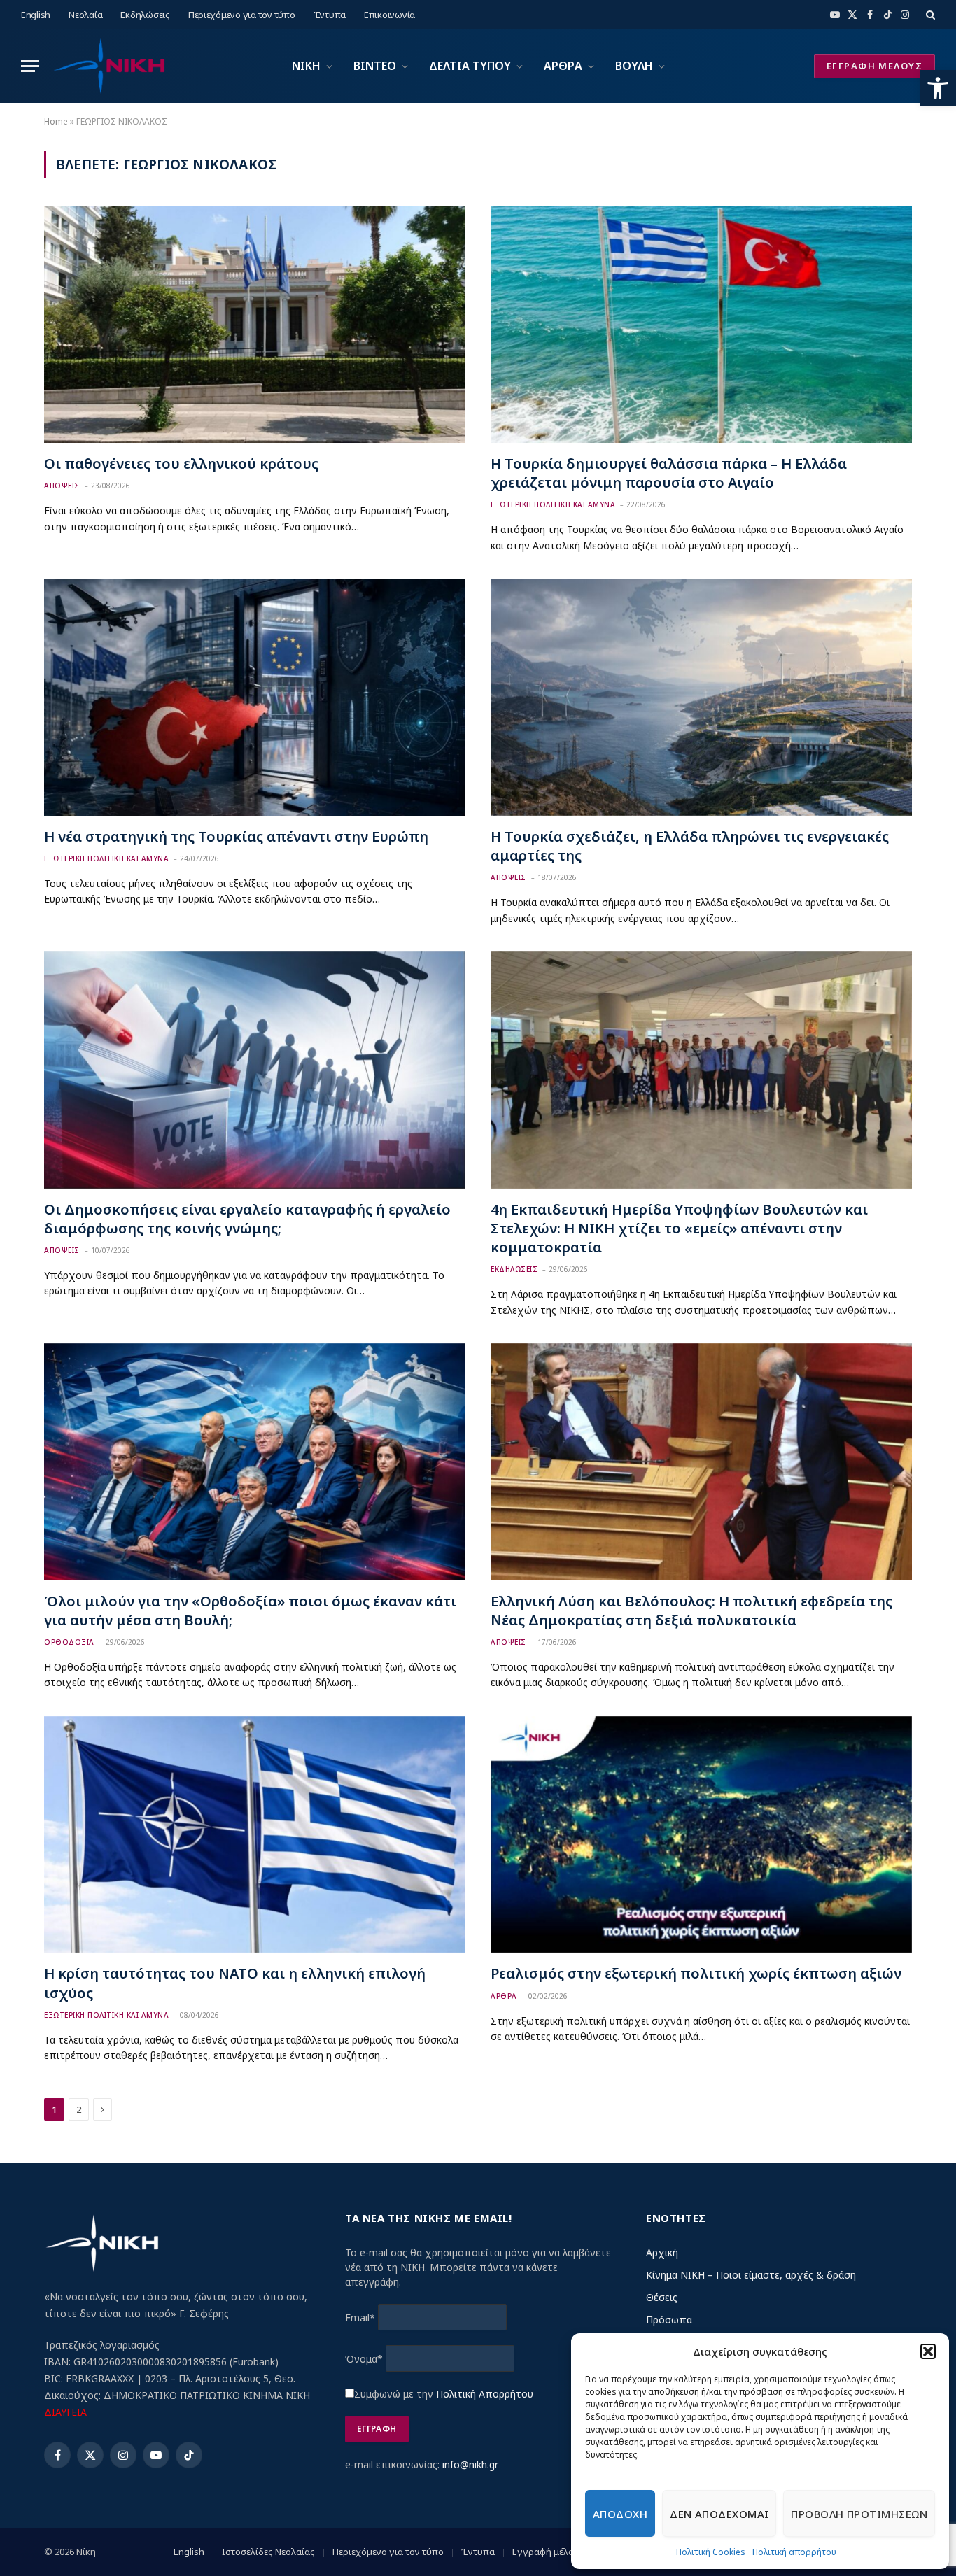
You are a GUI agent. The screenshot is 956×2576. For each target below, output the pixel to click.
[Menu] (30, 66)
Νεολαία (85, 15)
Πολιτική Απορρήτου (485, 2394)
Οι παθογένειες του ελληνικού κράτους (181, 463)
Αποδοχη (620, 2514)
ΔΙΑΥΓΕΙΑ (65, 2412)
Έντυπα (330, 15)
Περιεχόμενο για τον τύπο (242, 15)
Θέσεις (662, 2297)
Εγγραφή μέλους (548, 2552)
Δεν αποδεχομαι (719, 2514)
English (36, 15)
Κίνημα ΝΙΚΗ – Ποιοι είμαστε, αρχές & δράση (751, 2275)
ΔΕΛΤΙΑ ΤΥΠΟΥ (470, 66)
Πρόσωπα (669, 2320)
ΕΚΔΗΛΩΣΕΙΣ (514, 1269)
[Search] (929, 15)
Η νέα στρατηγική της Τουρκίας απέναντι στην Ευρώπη (236, 836)
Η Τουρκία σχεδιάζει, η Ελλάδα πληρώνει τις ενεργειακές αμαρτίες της (690, 846)
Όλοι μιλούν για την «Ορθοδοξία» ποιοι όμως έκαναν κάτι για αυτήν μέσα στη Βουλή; (250, 1611)
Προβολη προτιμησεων (859, 2514)
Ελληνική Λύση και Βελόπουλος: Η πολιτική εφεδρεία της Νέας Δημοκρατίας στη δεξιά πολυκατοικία (691, 1611)
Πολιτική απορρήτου (794, 2552)
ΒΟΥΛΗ (634, 66)
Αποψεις (62, 486)
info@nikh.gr (470, 2464)
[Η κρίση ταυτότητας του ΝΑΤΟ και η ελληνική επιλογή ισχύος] (255, 1835)
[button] (938, 88)
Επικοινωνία (389, 15)
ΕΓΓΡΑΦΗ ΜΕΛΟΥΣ (874, 66)
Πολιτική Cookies (711, 2552)
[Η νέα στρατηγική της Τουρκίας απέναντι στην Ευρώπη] (255, 697)
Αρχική (662, 2252)
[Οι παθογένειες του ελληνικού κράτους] (255, 324)
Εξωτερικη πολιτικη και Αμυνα (553, 504)
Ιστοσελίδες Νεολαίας (268, 2552)
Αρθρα (504, 1996)
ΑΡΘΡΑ (563, 66)
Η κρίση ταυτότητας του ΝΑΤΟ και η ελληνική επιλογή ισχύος (235, 1983)
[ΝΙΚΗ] (108, 66)
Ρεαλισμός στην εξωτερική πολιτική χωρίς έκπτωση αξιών (696, 1973)
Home (56, 121)
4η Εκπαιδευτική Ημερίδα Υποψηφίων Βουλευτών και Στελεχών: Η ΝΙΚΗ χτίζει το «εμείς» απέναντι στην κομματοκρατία (679, 1228)
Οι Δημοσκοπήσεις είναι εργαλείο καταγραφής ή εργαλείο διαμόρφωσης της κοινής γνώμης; (247, 1219)
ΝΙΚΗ (306, 66)
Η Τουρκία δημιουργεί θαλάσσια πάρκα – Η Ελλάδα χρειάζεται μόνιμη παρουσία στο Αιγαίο (669, 473)
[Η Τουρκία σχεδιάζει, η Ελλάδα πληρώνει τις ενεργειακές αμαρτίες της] (701, 697)
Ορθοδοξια (69, 1642)
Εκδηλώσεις (145, 15)
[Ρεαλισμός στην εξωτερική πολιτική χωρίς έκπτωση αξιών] (701, 1835)
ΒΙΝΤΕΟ (375, 66)
